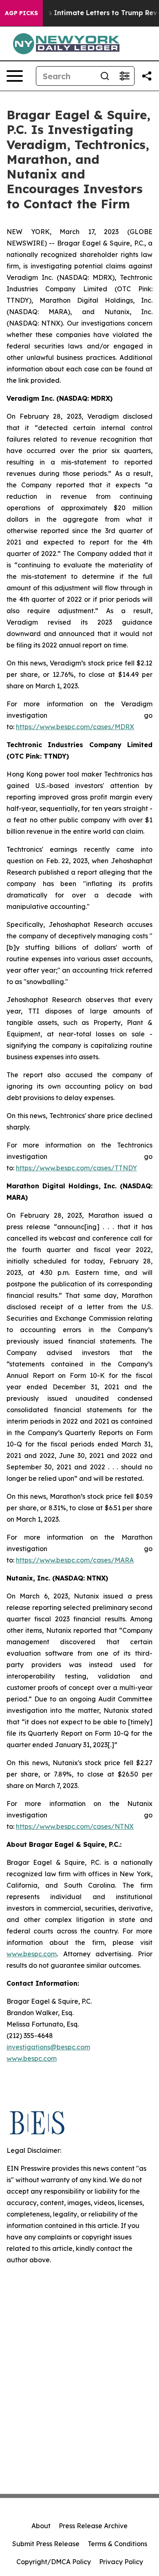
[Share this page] (147, 76)
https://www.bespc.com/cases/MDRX (75, 727)
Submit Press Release (46, 2544)
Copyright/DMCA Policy (54, 2562)
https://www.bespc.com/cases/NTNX (75, 1826)
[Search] (105, 76)
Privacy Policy (121, 2562)
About (41, 2526)
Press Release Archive (93, 2526)
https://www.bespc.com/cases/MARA (75, 1560)
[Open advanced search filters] (124, 76)
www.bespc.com (32, 2058)
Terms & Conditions (117, 2544)
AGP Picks (21, 13)
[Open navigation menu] (15, 76)
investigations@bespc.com (48, 2047)
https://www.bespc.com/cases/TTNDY (76, 1168)
